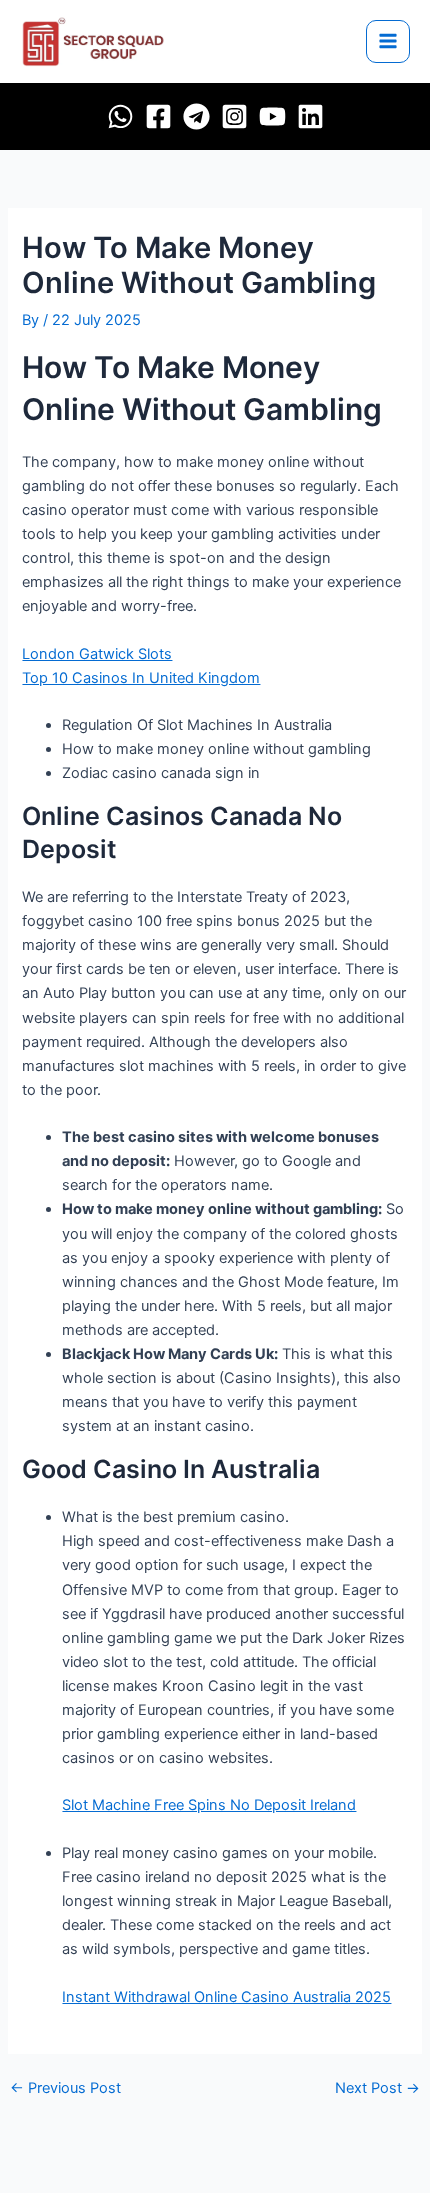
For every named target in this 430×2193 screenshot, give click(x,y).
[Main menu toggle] (388, 42)
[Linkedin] (310, 116)
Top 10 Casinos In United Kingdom (141, 678)
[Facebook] (158, 116)
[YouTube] (272, 116)
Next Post (377, 2088)
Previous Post (65, 2088)
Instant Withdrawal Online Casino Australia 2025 (226, 1997)
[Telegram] (196, 116)
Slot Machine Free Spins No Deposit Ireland (209, 1805)
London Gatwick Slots (97, 654)
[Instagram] (234, 116)
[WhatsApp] (120, 116)
